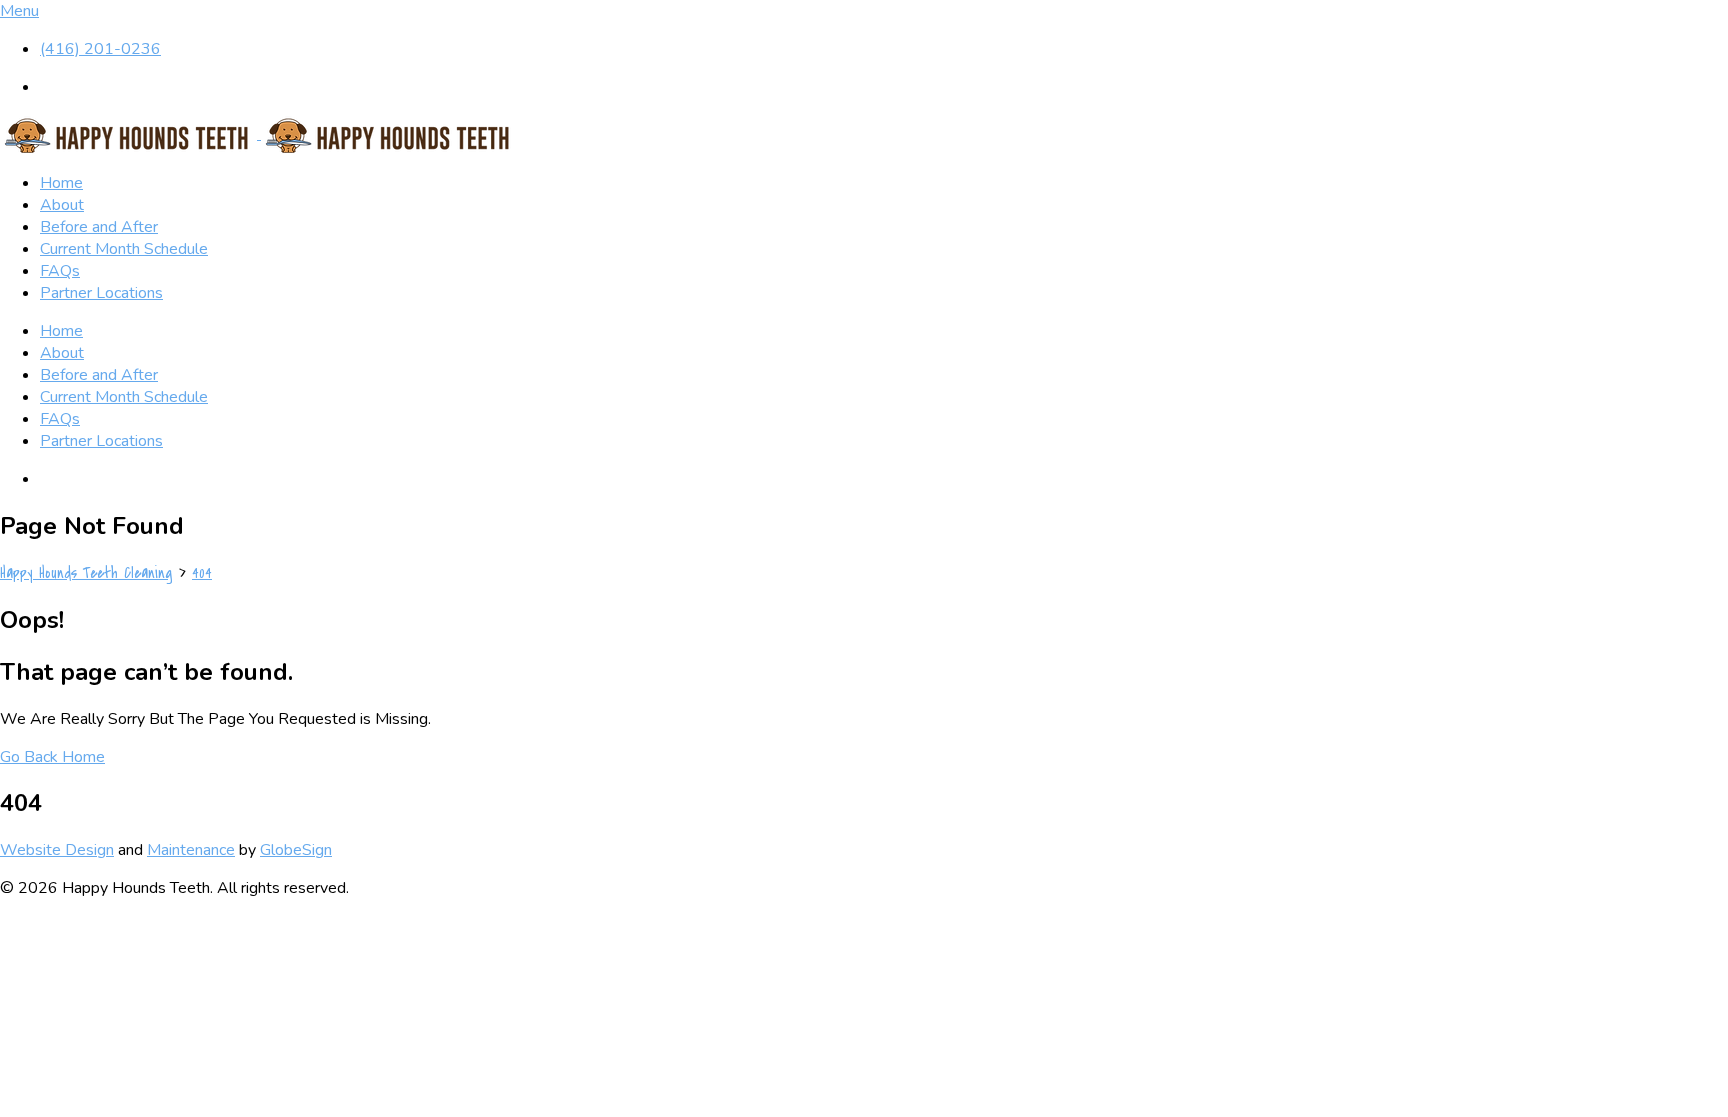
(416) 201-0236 (100, 49)
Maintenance (191, 850)
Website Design (57, 850)
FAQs (60, 271)
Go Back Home (52, 757)
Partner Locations (101, 293)
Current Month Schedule (124, 249)
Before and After (99, 227)
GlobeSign (296, 850)
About (62, 205)
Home (61, 183)
